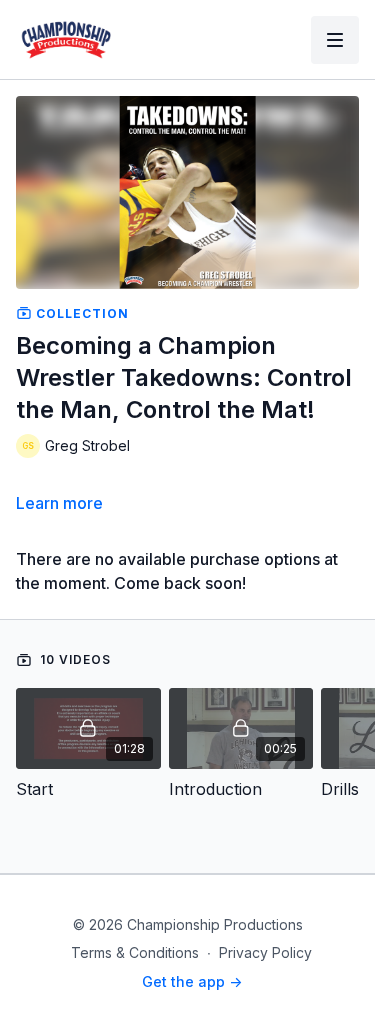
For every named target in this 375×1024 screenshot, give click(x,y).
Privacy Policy (265, 952)
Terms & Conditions (135, 952)
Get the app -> (192, 981)
